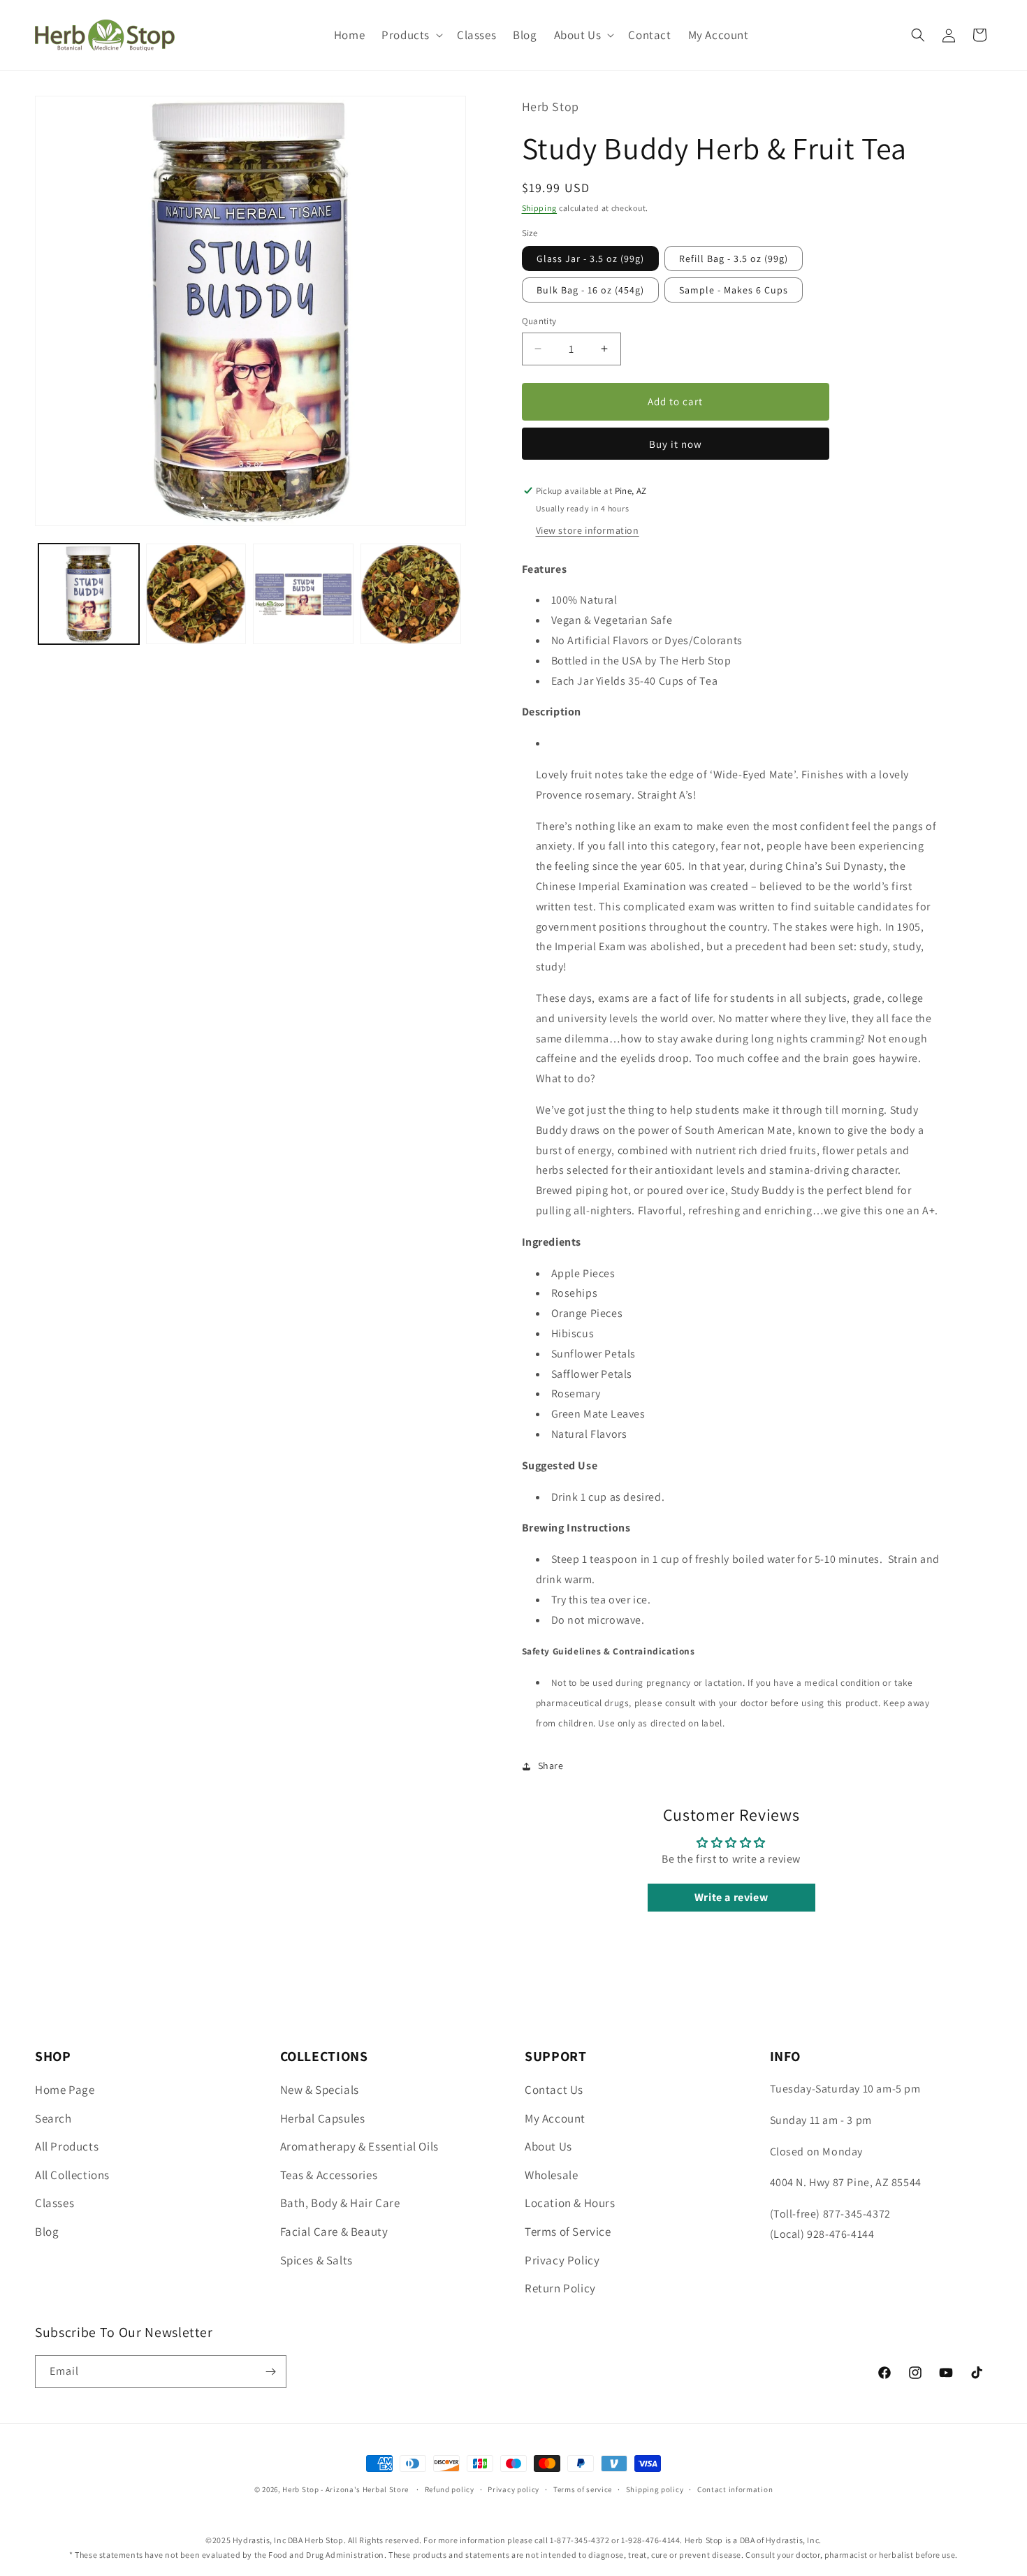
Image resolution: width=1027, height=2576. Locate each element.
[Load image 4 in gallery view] (411, 595)
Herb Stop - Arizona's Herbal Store (345, 2489)
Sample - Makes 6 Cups (734, 290)
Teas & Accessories (329, 2175)
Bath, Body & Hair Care (340, 2203)
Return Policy (560, 2288)
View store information (588, 530)
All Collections (72, 2175)
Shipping (540, 208)
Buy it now (676, 444)
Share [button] (551, 1766)
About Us (548, 2146)
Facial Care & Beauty (334, 2232)
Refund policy (450, 2489)
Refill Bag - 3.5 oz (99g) (734, 259)
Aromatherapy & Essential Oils (359, 2146)
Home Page (65, 2090)
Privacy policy (513, 2489)
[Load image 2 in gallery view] (196, 595)
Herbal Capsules (323, 2118)
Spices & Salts (316, 2260)
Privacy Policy (562, 2260)
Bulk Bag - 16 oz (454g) (590, 290)
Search (53, 2118)
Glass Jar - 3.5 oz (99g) (590, 259)
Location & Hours (570, 2203)
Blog (47, 2232)
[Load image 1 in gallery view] (89, 595)
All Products (67, 2146)
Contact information (735, 2489)
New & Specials (320, 2090)
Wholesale (551, 2175)
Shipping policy (655, 2489)
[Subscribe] (270, 2372)
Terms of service (583, 2489)
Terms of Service (568, 2232)
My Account (555, 2118)
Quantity (539, 321)
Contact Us (554, 2090)
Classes (54, 2203)
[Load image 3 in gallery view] (303, 595)
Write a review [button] (731, 1897)
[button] (411, 35)
